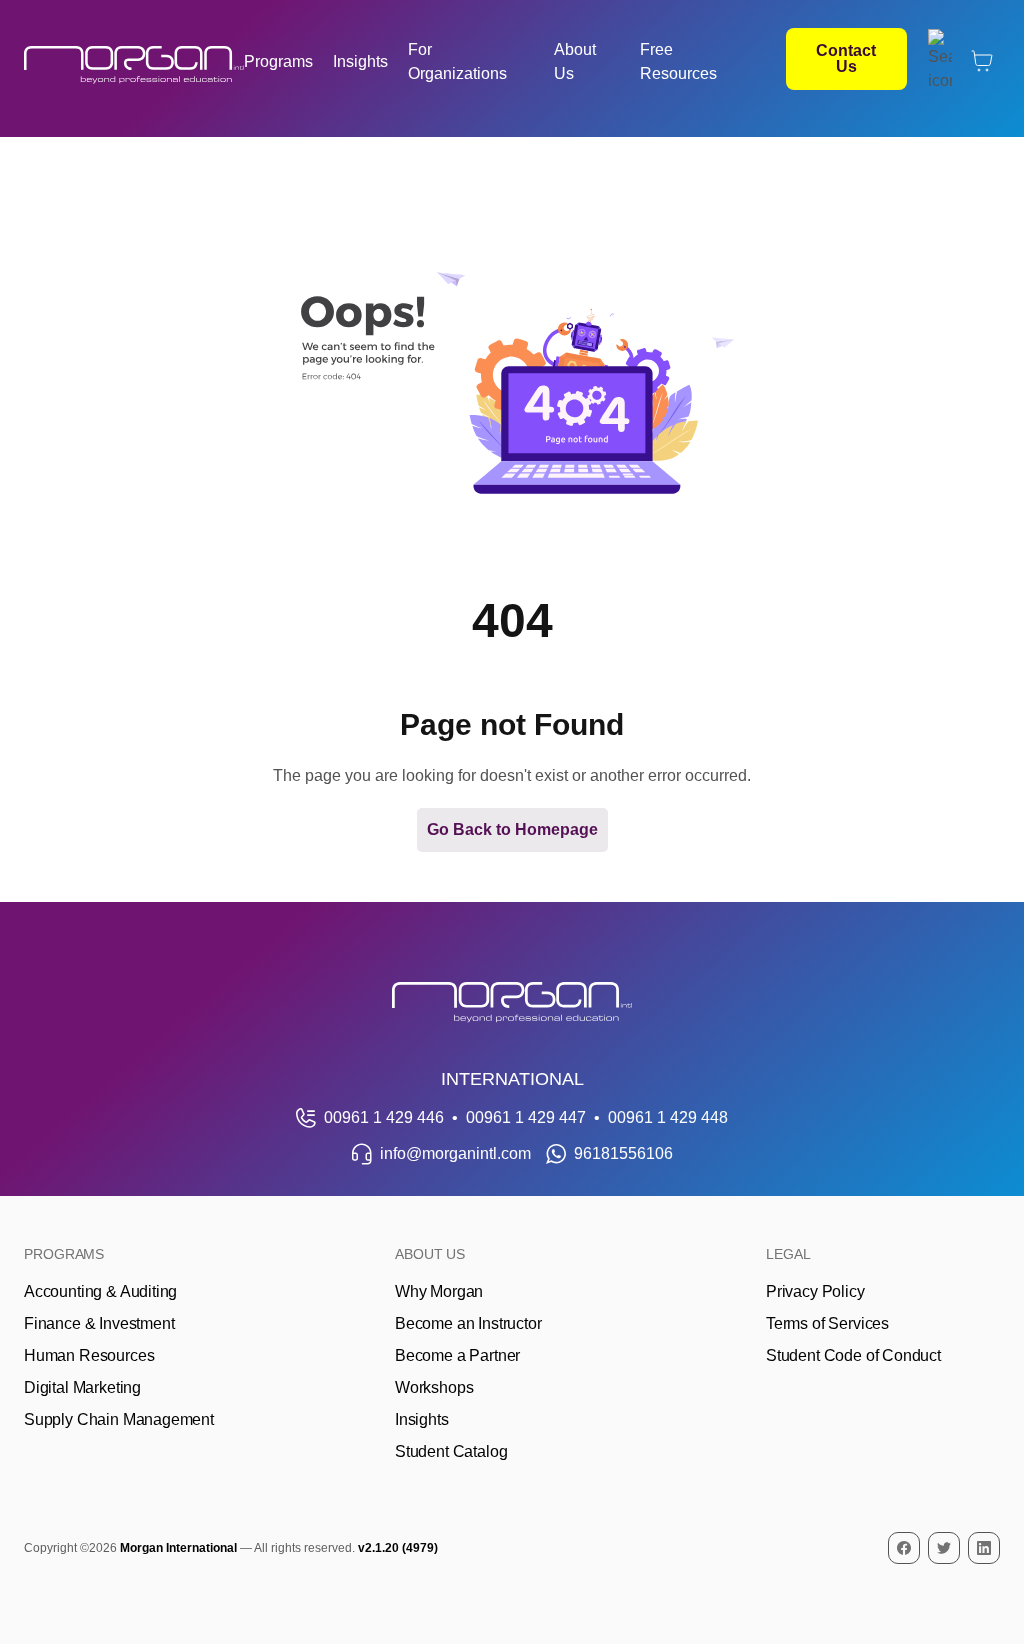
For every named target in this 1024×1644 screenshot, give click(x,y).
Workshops (434, 1387)
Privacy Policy (815, 1291)
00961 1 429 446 (384, 1117)
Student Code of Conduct (853, 1355)
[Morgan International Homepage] (512, 1002)
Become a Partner (457, 1355)
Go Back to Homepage (512, 829)
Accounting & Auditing (100, 1291)
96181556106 (623, 1153)
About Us (575, 61)
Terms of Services (827, 1323)
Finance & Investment (99, 1323)
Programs (278, 61)
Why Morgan (439, 1291)
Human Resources (89, 1355)
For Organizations (457, 61)
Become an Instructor (468, 1323)
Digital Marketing (82, 1387)
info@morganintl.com (455, 1153)
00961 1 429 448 (668, 1117)
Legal (788, 1254)
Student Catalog (451, 1451)
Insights (360, 61)
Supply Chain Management (119, 1419)
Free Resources (678, 61)
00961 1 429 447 (526, 1117)
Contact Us (846, 58)
